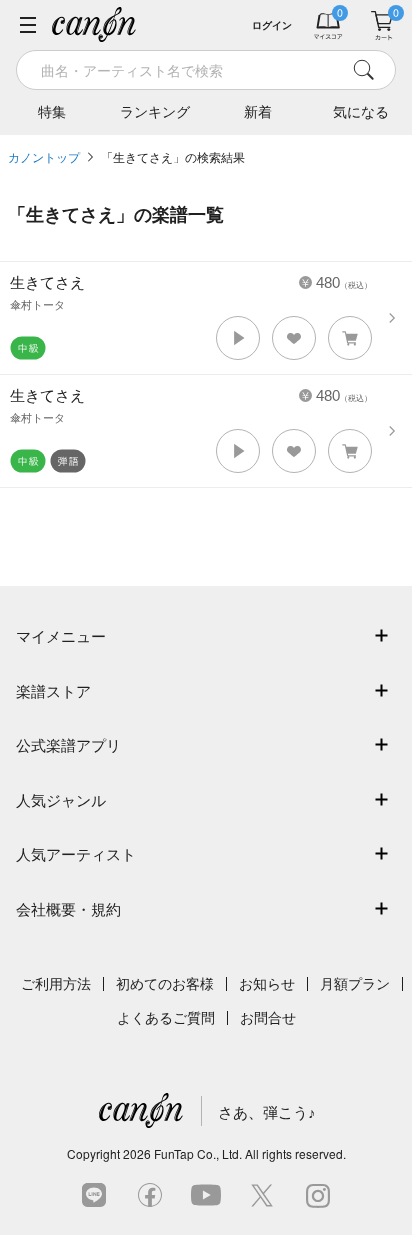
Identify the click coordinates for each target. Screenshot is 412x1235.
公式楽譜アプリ (68, 745)
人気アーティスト (76, 854)
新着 (258, 112)
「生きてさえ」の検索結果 (173, 158)
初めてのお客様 (165, 984)
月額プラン (355, 984)
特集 (52, 112)
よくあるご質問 (166, 1018)
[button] (238, 338)
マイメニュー (61, 636)
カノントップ (44, 158)
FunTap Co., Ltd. (198, 1153)
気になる (361, 112)
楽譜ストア (53, 691)
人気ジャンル (61, 800)
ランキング (155, 112)
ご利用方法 (56, 984)
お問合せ (268, 1018)
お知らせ (267, 984)
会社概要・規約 (68, 909)
